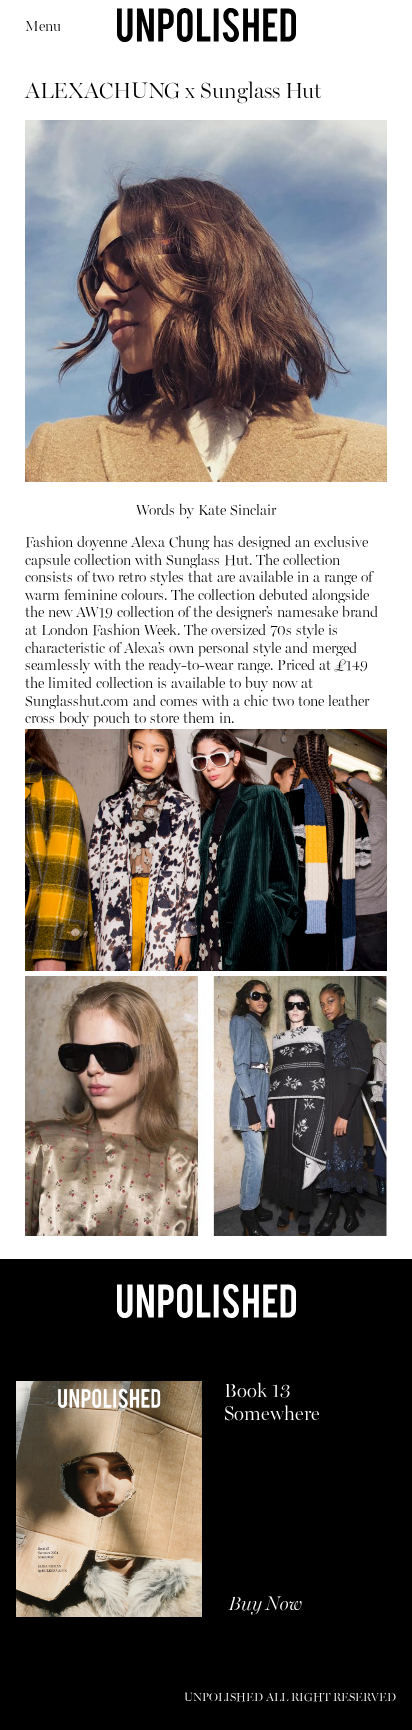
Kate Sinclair (237, 511)
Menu (43, 27)
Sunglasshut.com (77, 702)
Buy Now (265, 1605)
